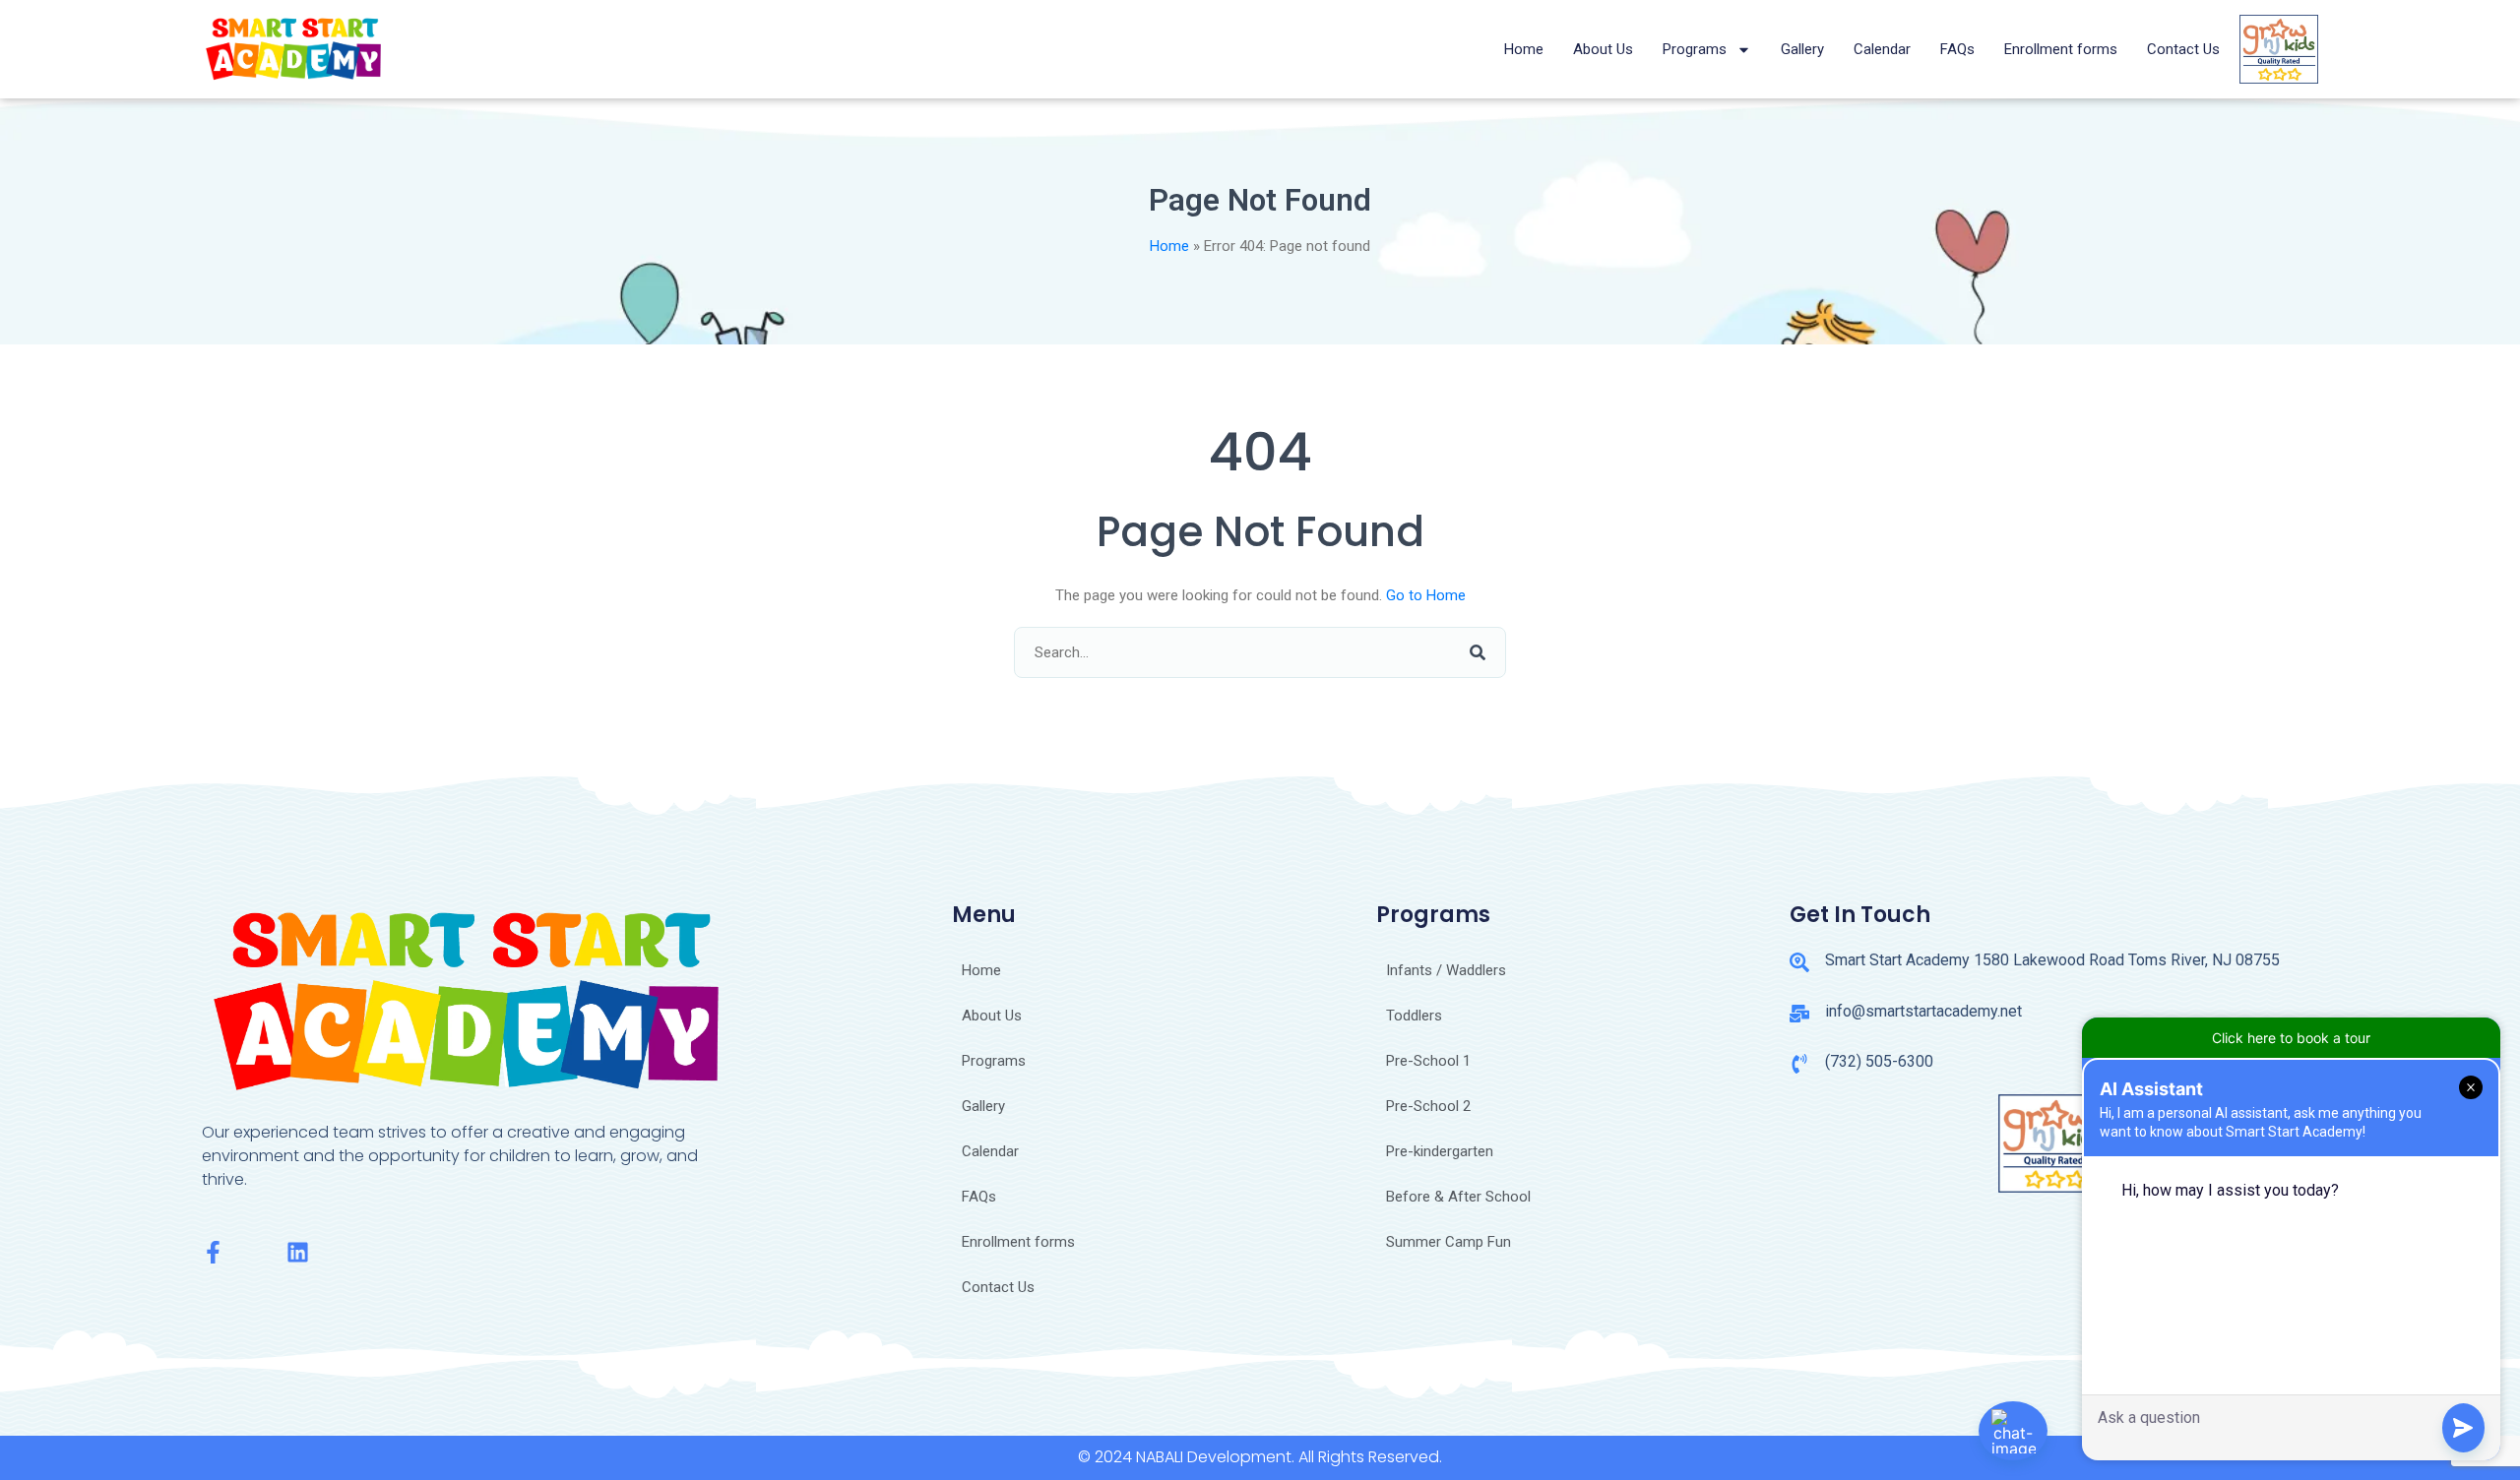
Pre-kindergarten (1440, 1151)
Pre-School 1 (1428, 1061)
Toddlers (1414, 1016)
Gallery (1802, 49)
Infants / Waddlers (1446, 970)
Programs (1695, 49)
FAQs (1957, 49)
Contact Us (2183, 49)
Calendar (1882, 49)
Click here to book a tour (2291, 1038)
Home (1524, 49)
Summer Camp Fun (1449, 1242)
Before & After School (1458, 1197)
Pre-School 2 (1428, 1106)
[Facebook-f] (213, 1252)
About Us (1603, 49)
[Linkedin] (298, 1252)
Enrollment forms (2061, 49)
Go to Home (1426, 595)
